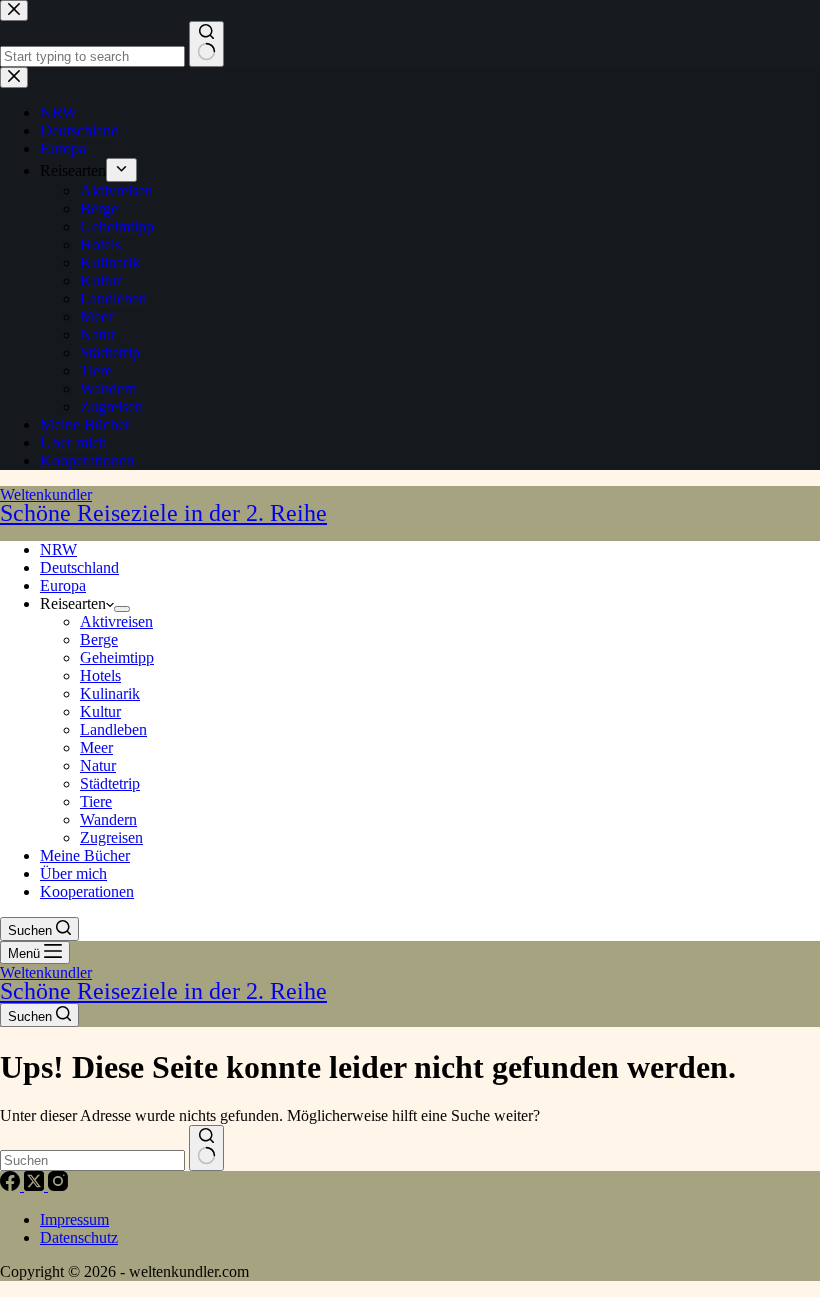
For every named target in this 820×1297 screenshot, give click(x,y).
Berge (99, 639)
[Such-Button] (206, 1148)
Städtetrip (110, 783)
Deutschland (79, 567)
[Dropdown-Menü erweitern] (122, 609)
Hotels (100, 675)
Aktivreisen (116, 621)
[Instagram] (58, 1185)
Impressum (74, 1219)
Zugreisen (111, 837)
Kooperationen (87, 891)
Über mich (73, 873)
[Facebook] (12, 1185)
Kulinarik (110, 693)
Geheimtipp (117, 657)
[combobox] (92, 1160)
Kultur (100, 711)
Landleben (113, 729)
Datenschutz (79, 1237)
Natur (98, 765)
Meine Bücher (85, 855)
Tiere (96, 801)
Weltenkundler (163, 505)
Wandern (108, 819)
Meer (96, 747)
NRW (58, 549)
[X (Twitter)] (36, 1185)
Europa (63, 585)
